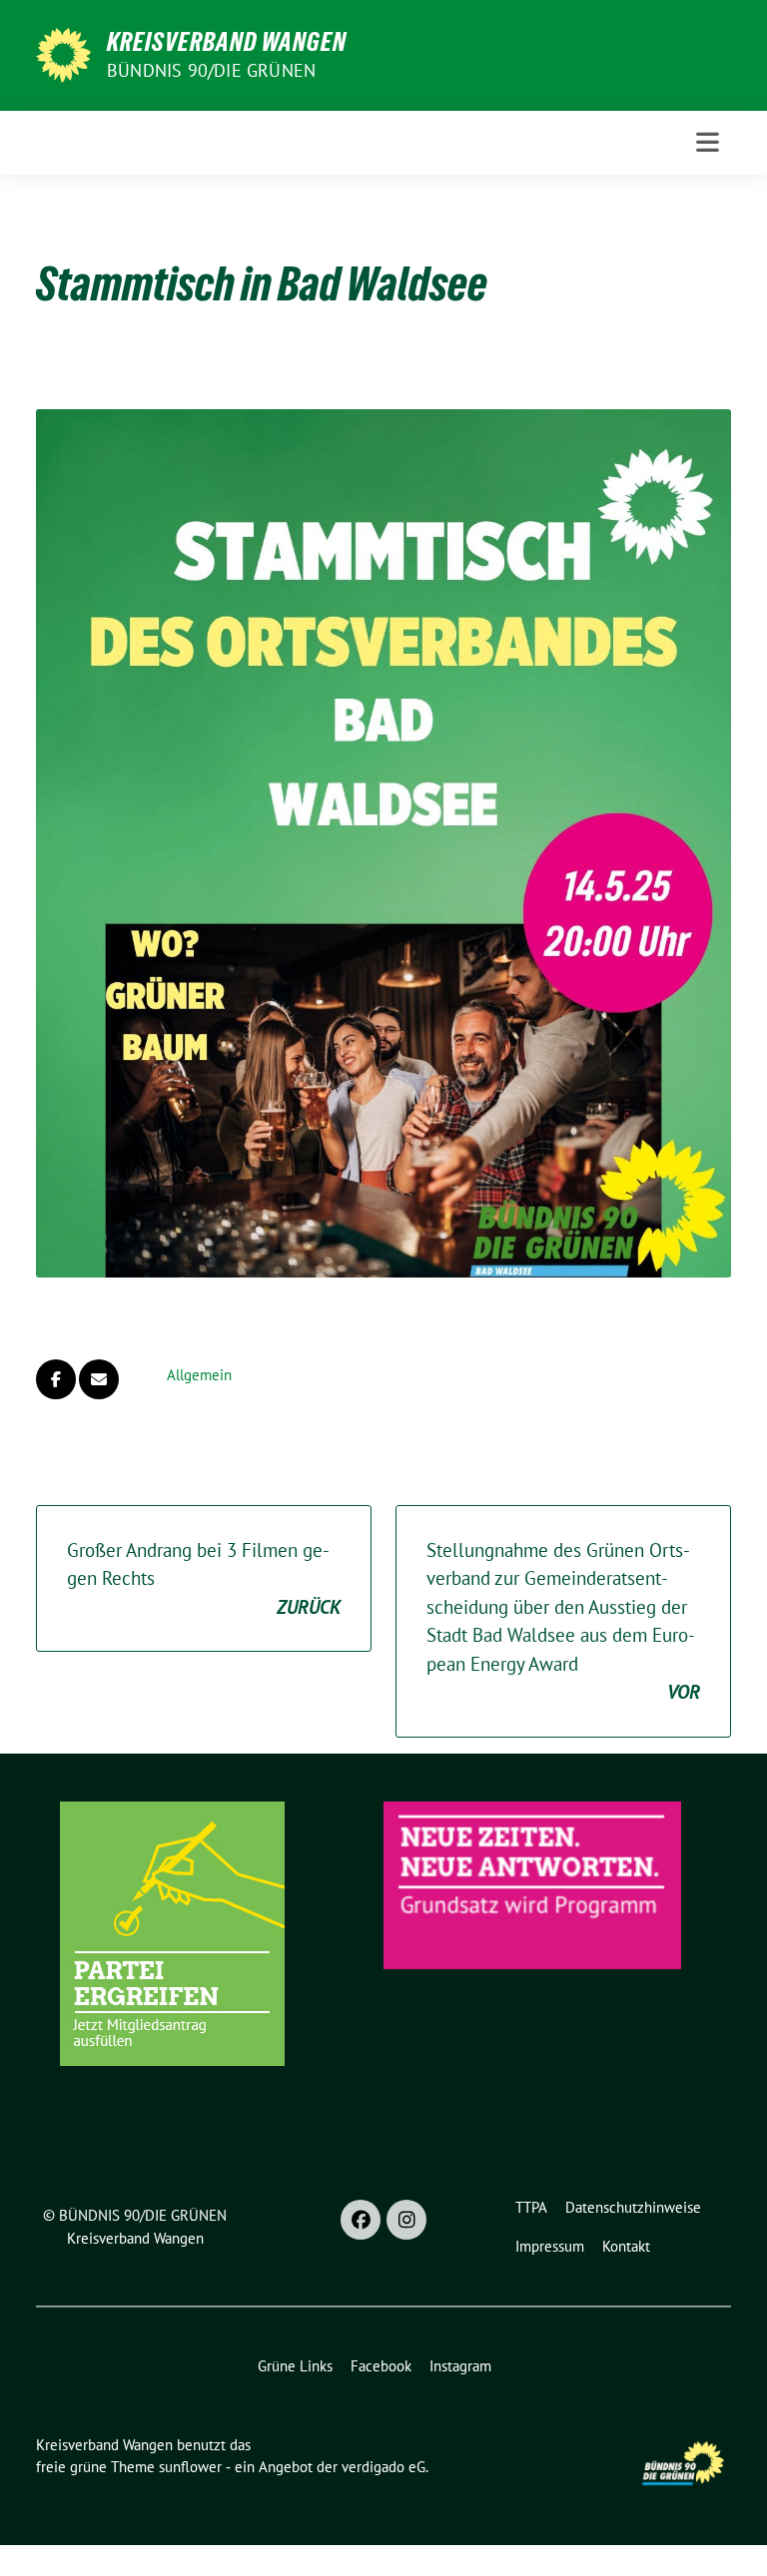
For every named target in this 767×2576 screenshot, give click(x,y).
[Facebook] (361, 2220)
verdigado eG (383, 2467)
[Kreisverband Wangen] (63, 53)
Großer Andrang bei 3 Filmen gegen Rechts (204, 1578)
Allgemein (199, 1375)
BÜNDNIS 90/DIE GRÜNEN (211, 70)
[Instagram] (406, 2220)
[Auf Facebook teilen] (56, 1379)
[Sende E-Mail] (99, 1379)
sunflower (190, 2467)
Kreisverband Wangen (227, 42)
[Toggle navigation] (708, 142)
